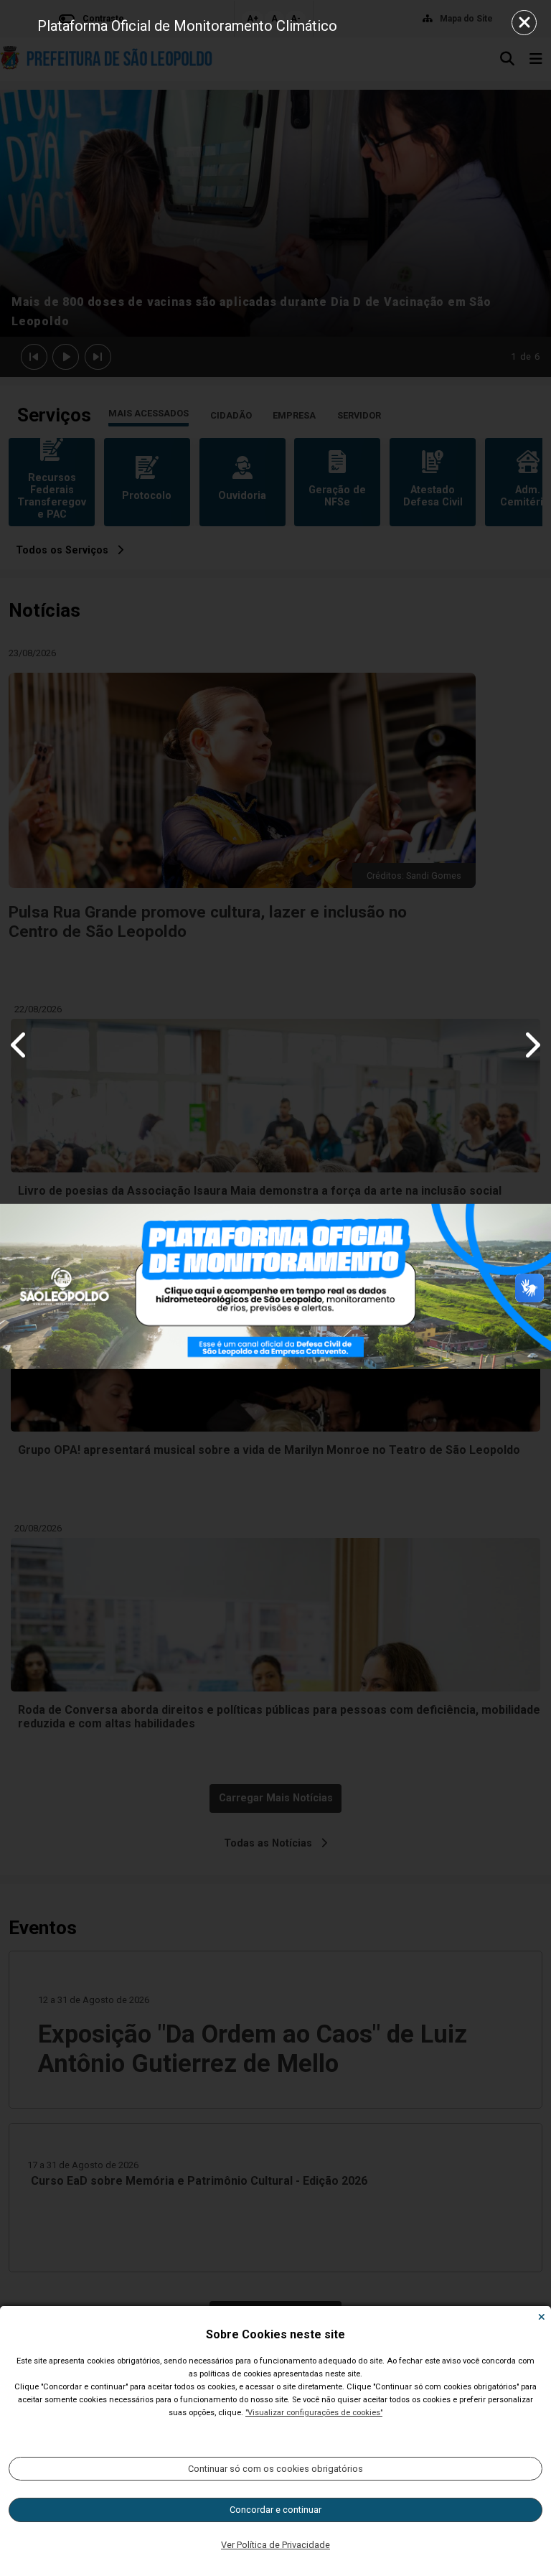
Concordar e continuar (275, 2510)
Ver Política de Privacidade (275, 2545)
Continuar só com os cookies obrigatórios (275, 2469)
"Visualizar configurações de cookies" (314, 2413)
